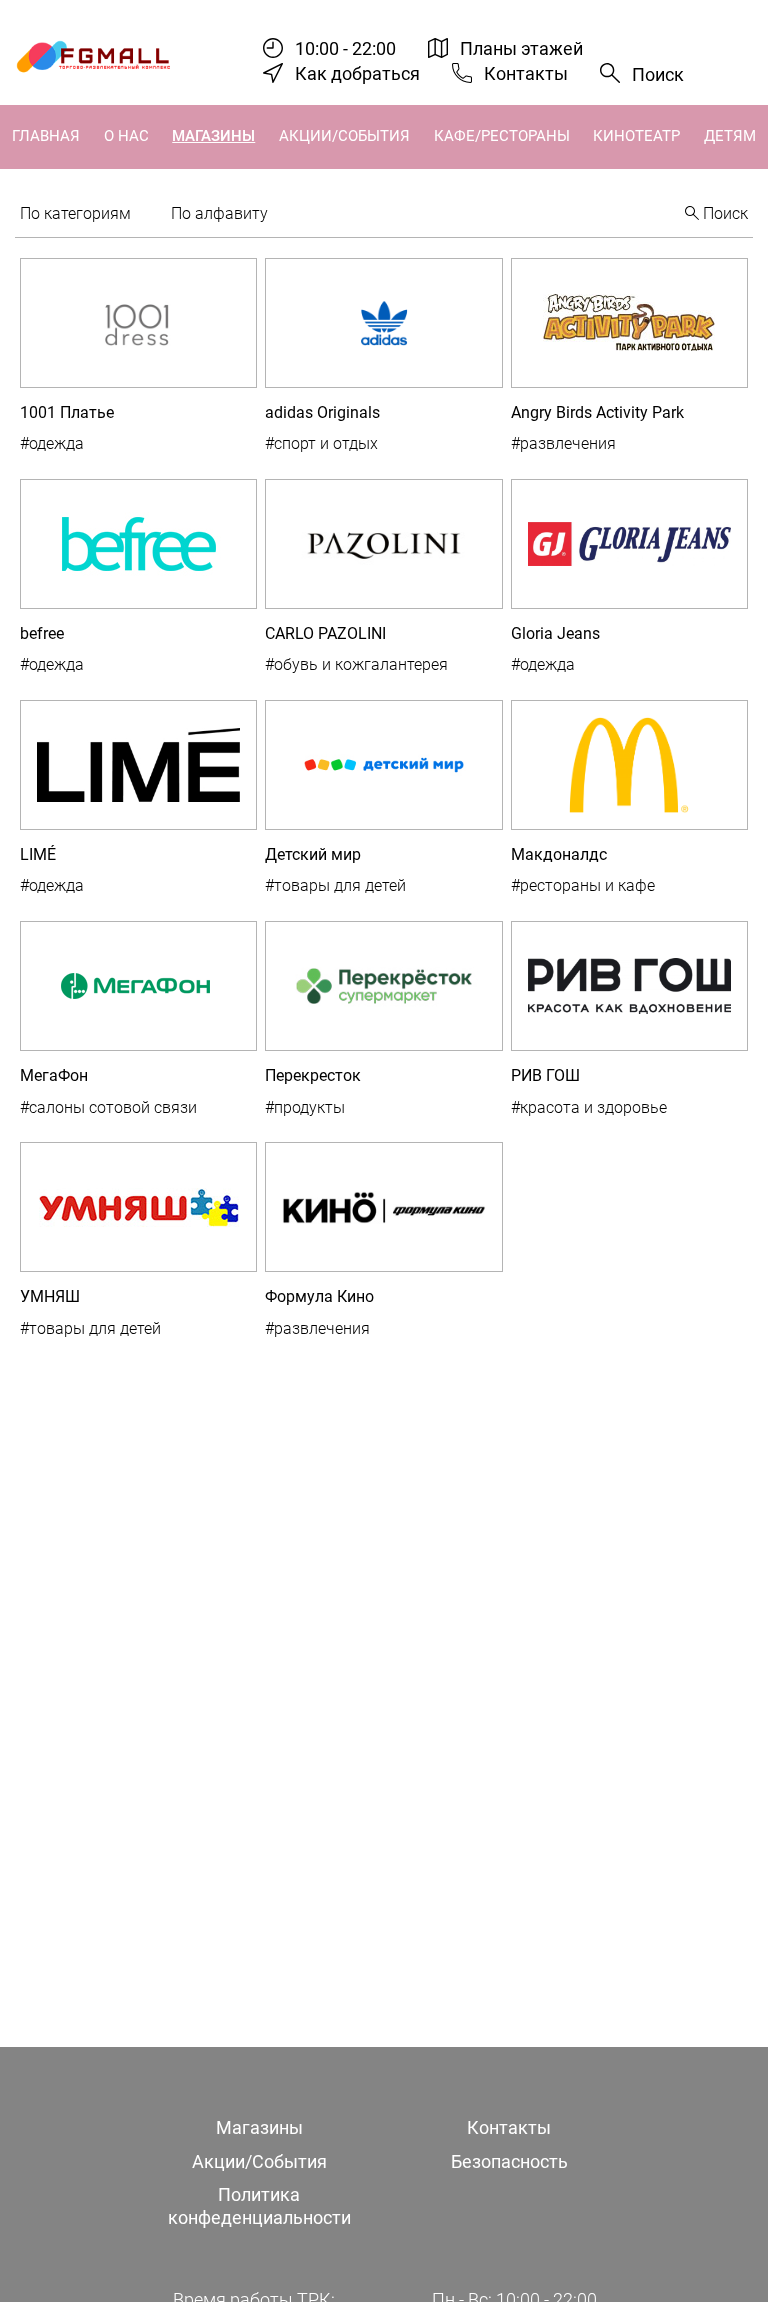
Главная (46, 136)
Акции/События (344, 136)
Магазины (213, 136)
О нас (126, 136)
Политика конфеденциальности (259, 2206)
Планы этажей (521, 48)
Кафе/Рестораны (502, 136)
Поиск (658, 74)
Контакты (526, 73)
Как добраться (357, 73)
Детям (730, 136)
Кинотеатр (636, 136)
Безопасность (509, 2161)
